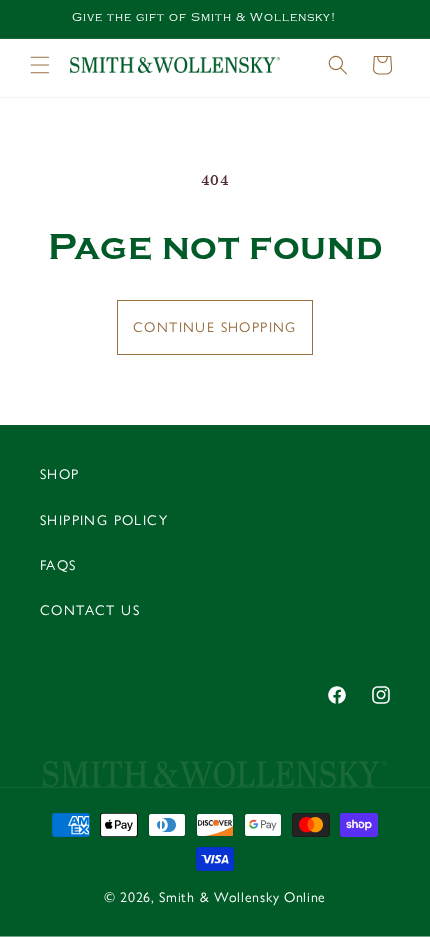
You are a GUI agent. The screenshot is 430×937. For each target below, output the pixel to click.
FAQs (58, 565)
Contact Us (90, 610)
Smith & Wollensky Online (242, 897)
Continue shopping (215, 327)
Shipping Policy (104, 520)
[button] (40, 65)
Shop (60, 474)
